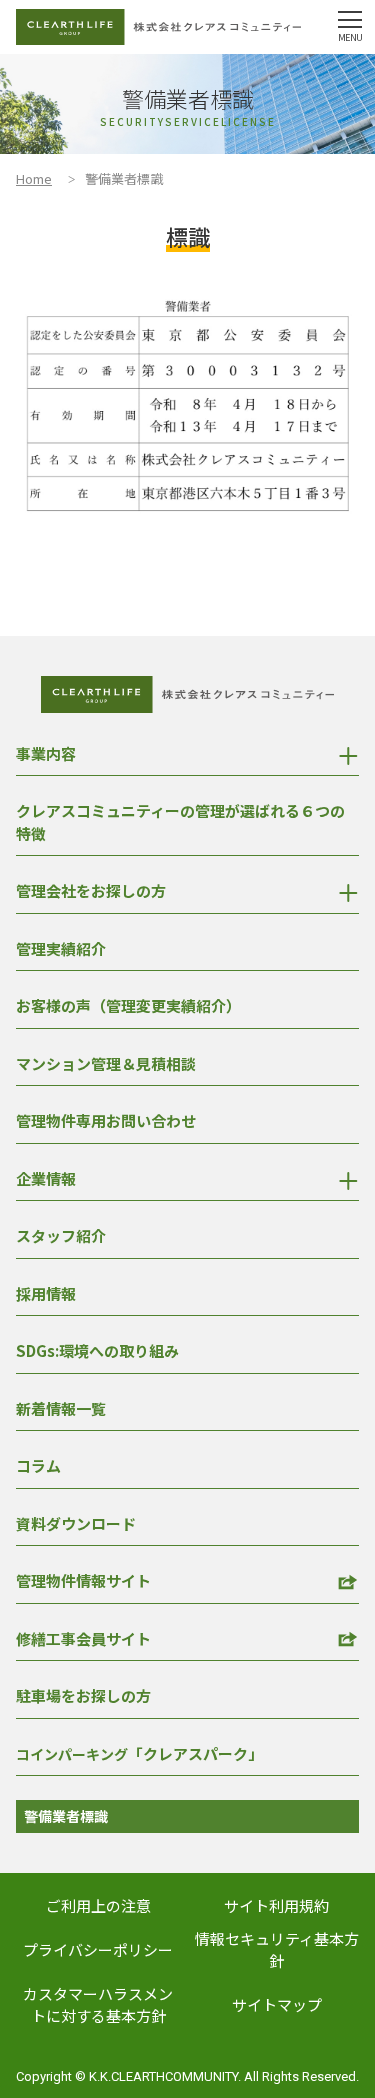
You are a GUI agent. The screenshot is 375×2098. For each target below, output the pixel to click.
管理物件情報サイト (83, 1580)
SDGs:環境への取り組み (97, 1350)
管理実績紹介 (61, 948)
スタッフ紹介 (61, 1235)
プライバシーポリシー (98, 1949)
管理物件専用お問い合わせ (106, 1120)
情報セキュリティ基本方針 (277, 1950)
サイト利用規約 (276, 1905)
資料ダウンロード (76, 1523)
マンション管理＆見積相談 (106, 1063)
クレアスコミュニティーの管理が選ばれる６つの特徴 (180, 822)
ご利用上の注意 (98, 1905)
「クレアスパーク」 (139, 1753)
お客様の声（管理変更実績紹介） (128, 1005)
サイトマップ (277, 2004)
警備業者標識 (66, 1816)
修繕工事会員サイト (83, 1638)
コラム (38, 1465)
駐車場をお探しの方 (83, 1695)
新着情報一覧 (61, 1408)
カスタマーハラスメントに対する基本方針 (98, 2005)
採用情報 (46, 1293)
